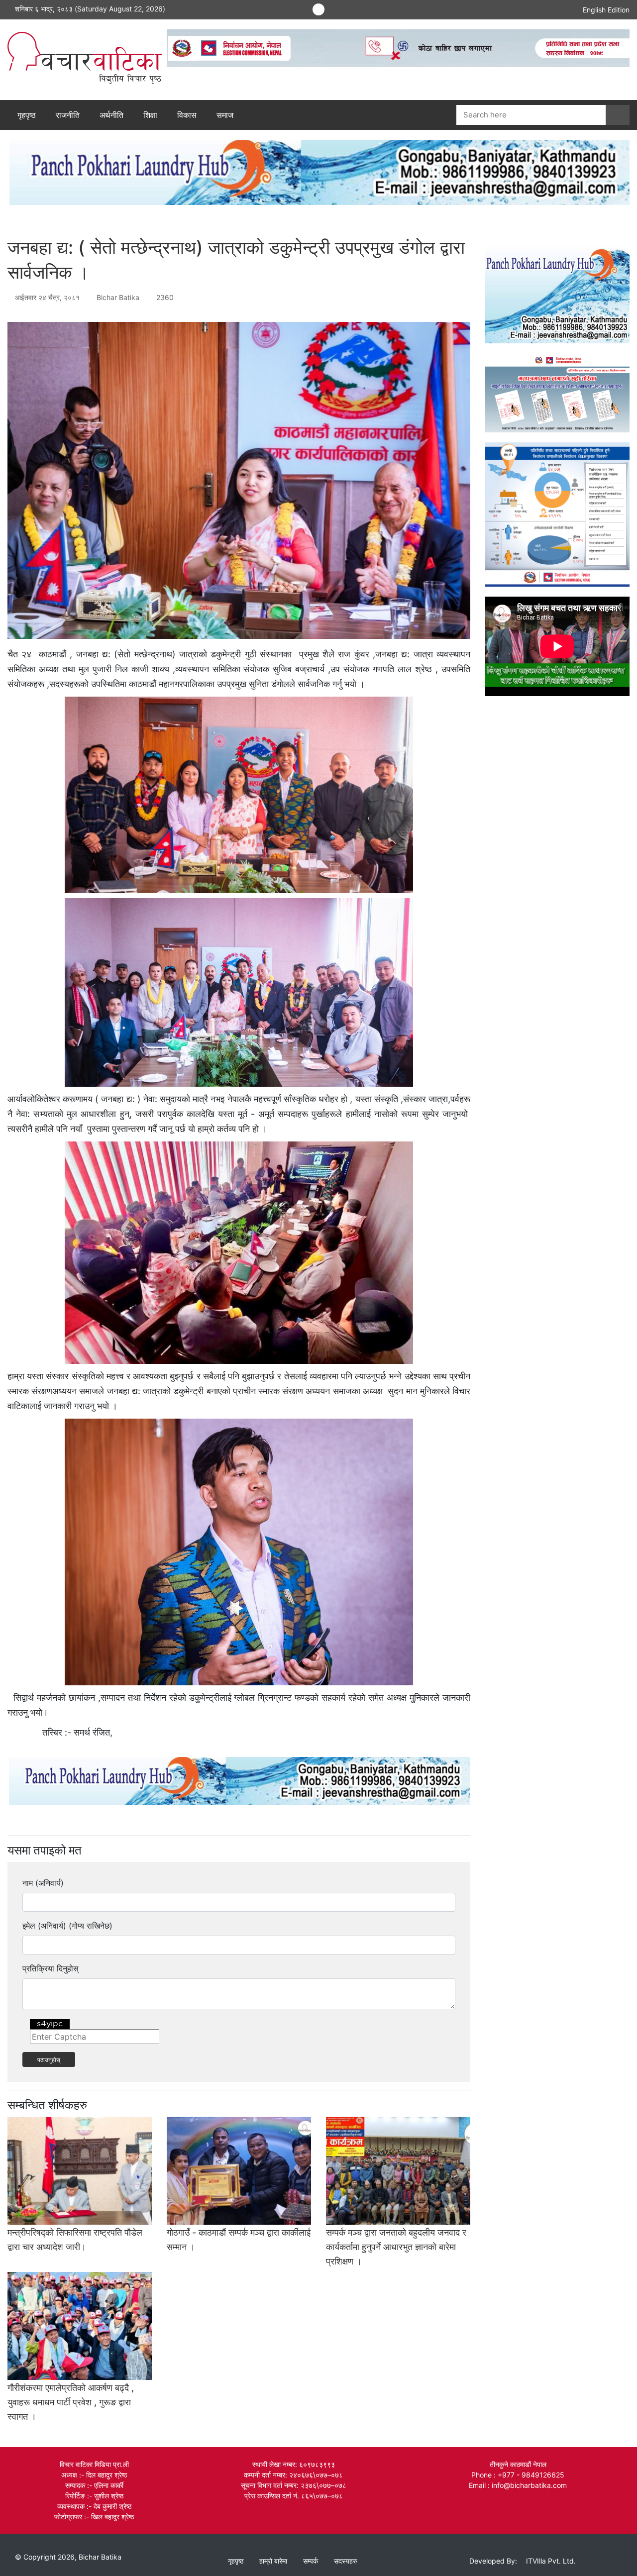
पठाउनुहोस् (49, 2059)
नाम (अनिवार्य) (43, 1883)
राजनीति (68, 115)
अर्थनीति (111, 115)
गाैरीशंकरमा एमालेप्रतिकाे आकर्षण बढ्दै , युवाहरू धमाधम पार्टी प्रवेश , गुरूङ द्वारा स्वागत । (71, 2402)
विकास (187, 115)
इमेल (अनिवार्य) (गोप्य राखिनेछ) (67, 1926)
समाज (225, 115)
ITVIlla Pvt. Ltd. (551, 2561)
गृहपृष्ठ (27, 115)
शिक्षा (150, 115)
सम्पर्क (311, 2561)
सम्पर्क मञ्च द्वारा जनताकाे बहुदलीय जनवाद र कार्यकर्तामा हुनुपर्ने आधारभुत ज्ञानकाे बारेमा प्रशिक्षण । (396, 2247)
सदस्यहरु (346, 2561)
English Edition (606, 10)
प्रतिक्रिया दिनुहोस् (51, 1968)
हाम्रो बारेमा (273, 2561)
